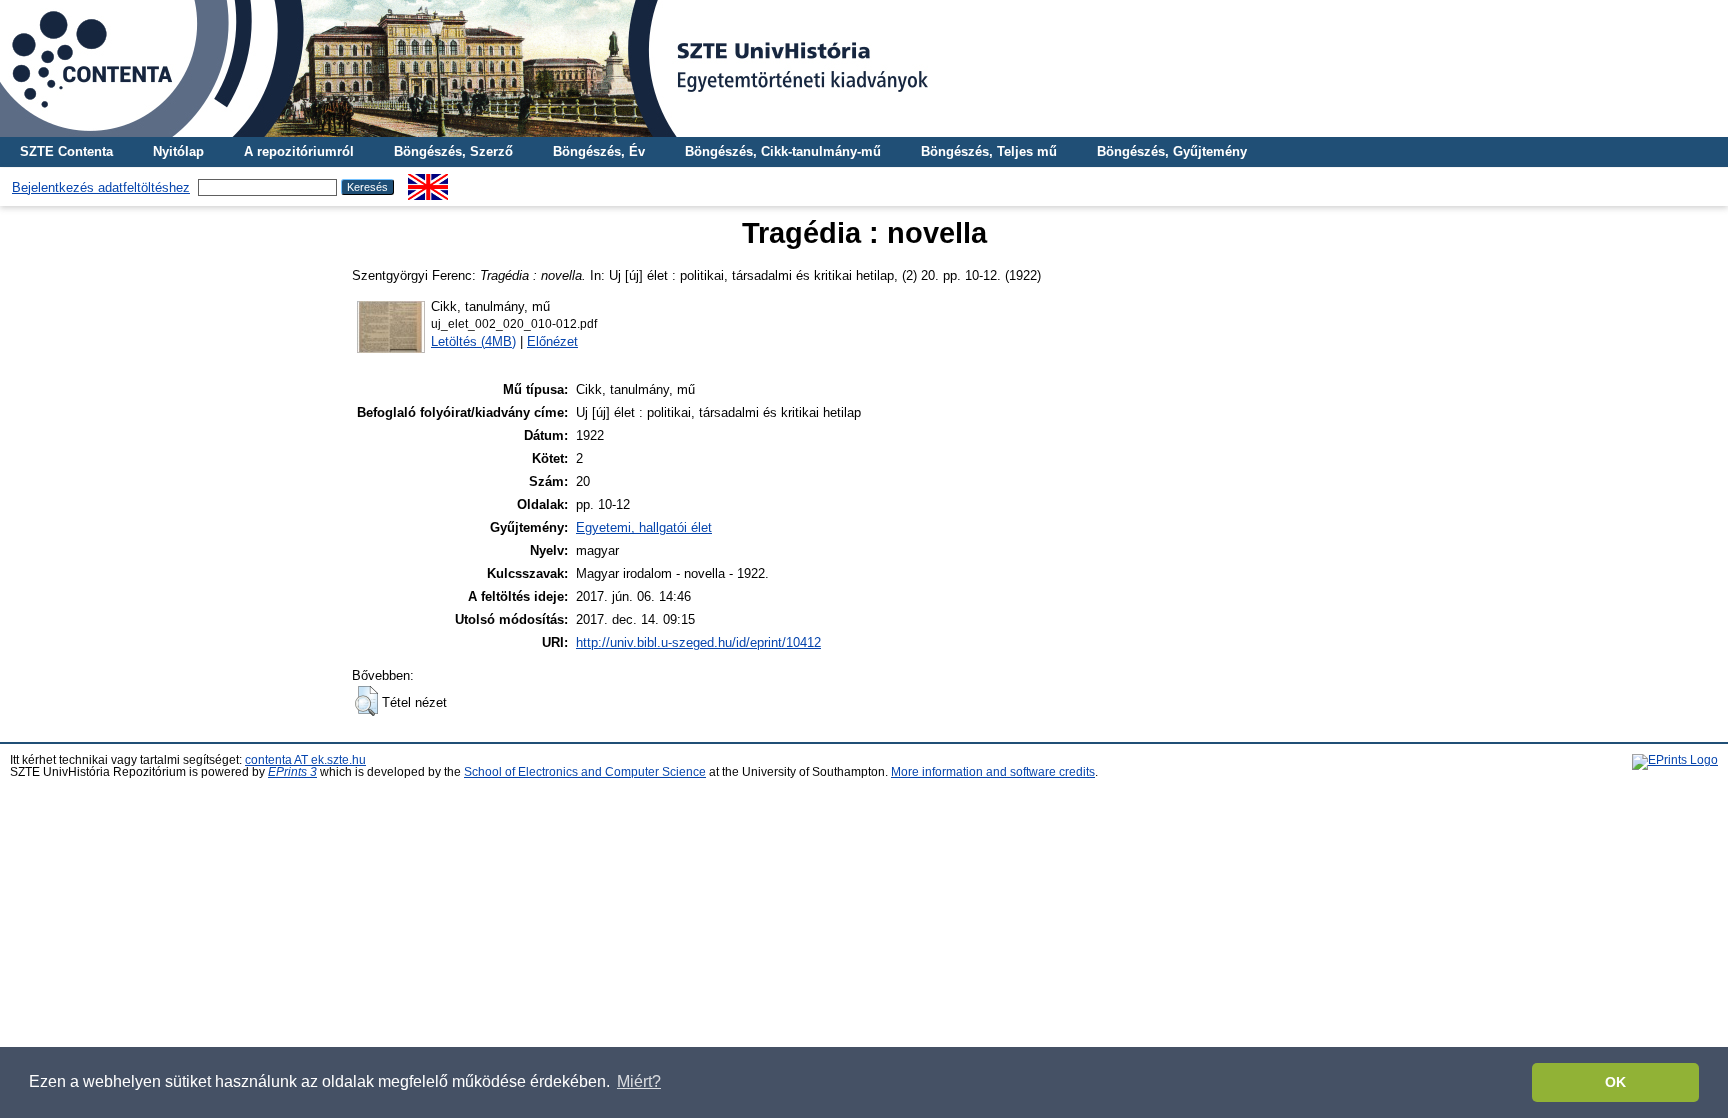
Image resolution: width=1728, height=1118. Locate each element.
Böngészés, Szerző (453, 151)
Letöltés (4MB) (473, 341)
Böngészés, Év (599, 151)
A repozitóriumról (299, 151)
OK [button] (1615, 1082)
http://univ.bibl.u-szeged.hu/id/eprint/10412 (698, 642)
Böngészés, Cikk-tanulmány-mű (783, 151)
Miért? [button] (639, 1081)
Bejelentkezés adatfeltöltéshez (101, 187)
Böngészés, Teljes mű (989, 151)
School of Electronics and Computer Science (585, 772)
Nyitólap (178, 151)
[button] (366, 701)
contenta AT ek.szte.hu (305, 760)
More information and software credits (993, 772)
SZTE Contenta (66, 151)
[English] (428, 181)
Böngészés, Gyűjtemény (1172, 151)
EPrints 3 (292, 772)
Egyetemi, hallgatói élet (644, 527)
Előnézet (552, 341)
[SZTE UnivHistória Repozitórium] (864, 68)
